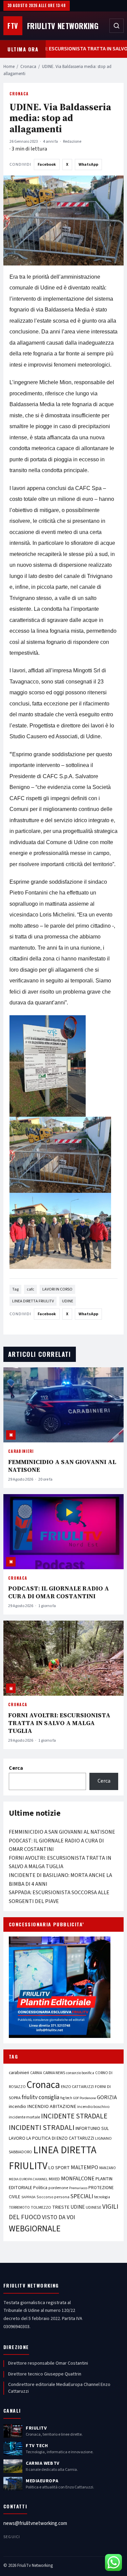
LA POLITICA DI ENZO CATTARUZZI (60, 2138)
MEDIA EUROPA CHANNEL (28, 2179)
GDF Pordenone (84, 2098)
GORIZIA (107, 2097)
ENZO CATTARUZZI (77, 2087)
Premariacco (78, 2188)
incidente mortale (24, 2117)
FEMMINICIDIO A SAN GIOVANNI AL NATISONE (62, 1466)
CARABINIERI (21, 1451)
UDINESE (93, 2208)
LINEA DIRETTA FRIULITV (33, 1301)
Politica (40, 2188)
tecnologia (102, 2197)
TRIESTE (61, 2207)
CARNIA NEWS (54, 2073)
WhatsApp (88, 165)
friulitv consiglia (40, 2097)
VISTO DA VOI (59, 2217)
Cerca (16, 1768)
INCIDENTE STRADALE (74, 2116)
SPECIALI (82, 2196)
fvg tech (66, 2098)
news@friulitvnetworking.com (35, 2523)
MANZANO (108, 2168)
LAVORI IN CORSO (57, 1289)
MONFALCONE (78, 2179)
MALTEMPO (84, 2167)
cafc (30, 1289)
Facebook (47, 165)
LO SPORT (59, 2168)
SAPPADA (28, 2197)
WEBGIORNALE (35, 2229)
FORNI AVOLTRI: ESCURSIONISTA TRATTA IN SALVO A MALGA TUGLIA (59, 1723)
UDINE (68, 1301)
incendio (17, 2106)
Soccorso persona (53, 2197)
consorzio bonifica (80, 2073)
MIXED (54, 2179)
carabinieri (19, 2073)
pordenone (58, 2188)
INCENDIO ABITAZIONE (52, 2106)
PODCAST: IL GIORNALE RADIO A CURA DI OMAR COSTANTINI (59, 1592)
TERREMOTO (19, 2208)
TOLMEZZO (41, 2207)
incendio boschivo (93, 2107)
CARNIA (36, 2073)
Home (9, 67)
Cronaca (28, 67)
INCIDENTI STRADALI (42, 2128)
